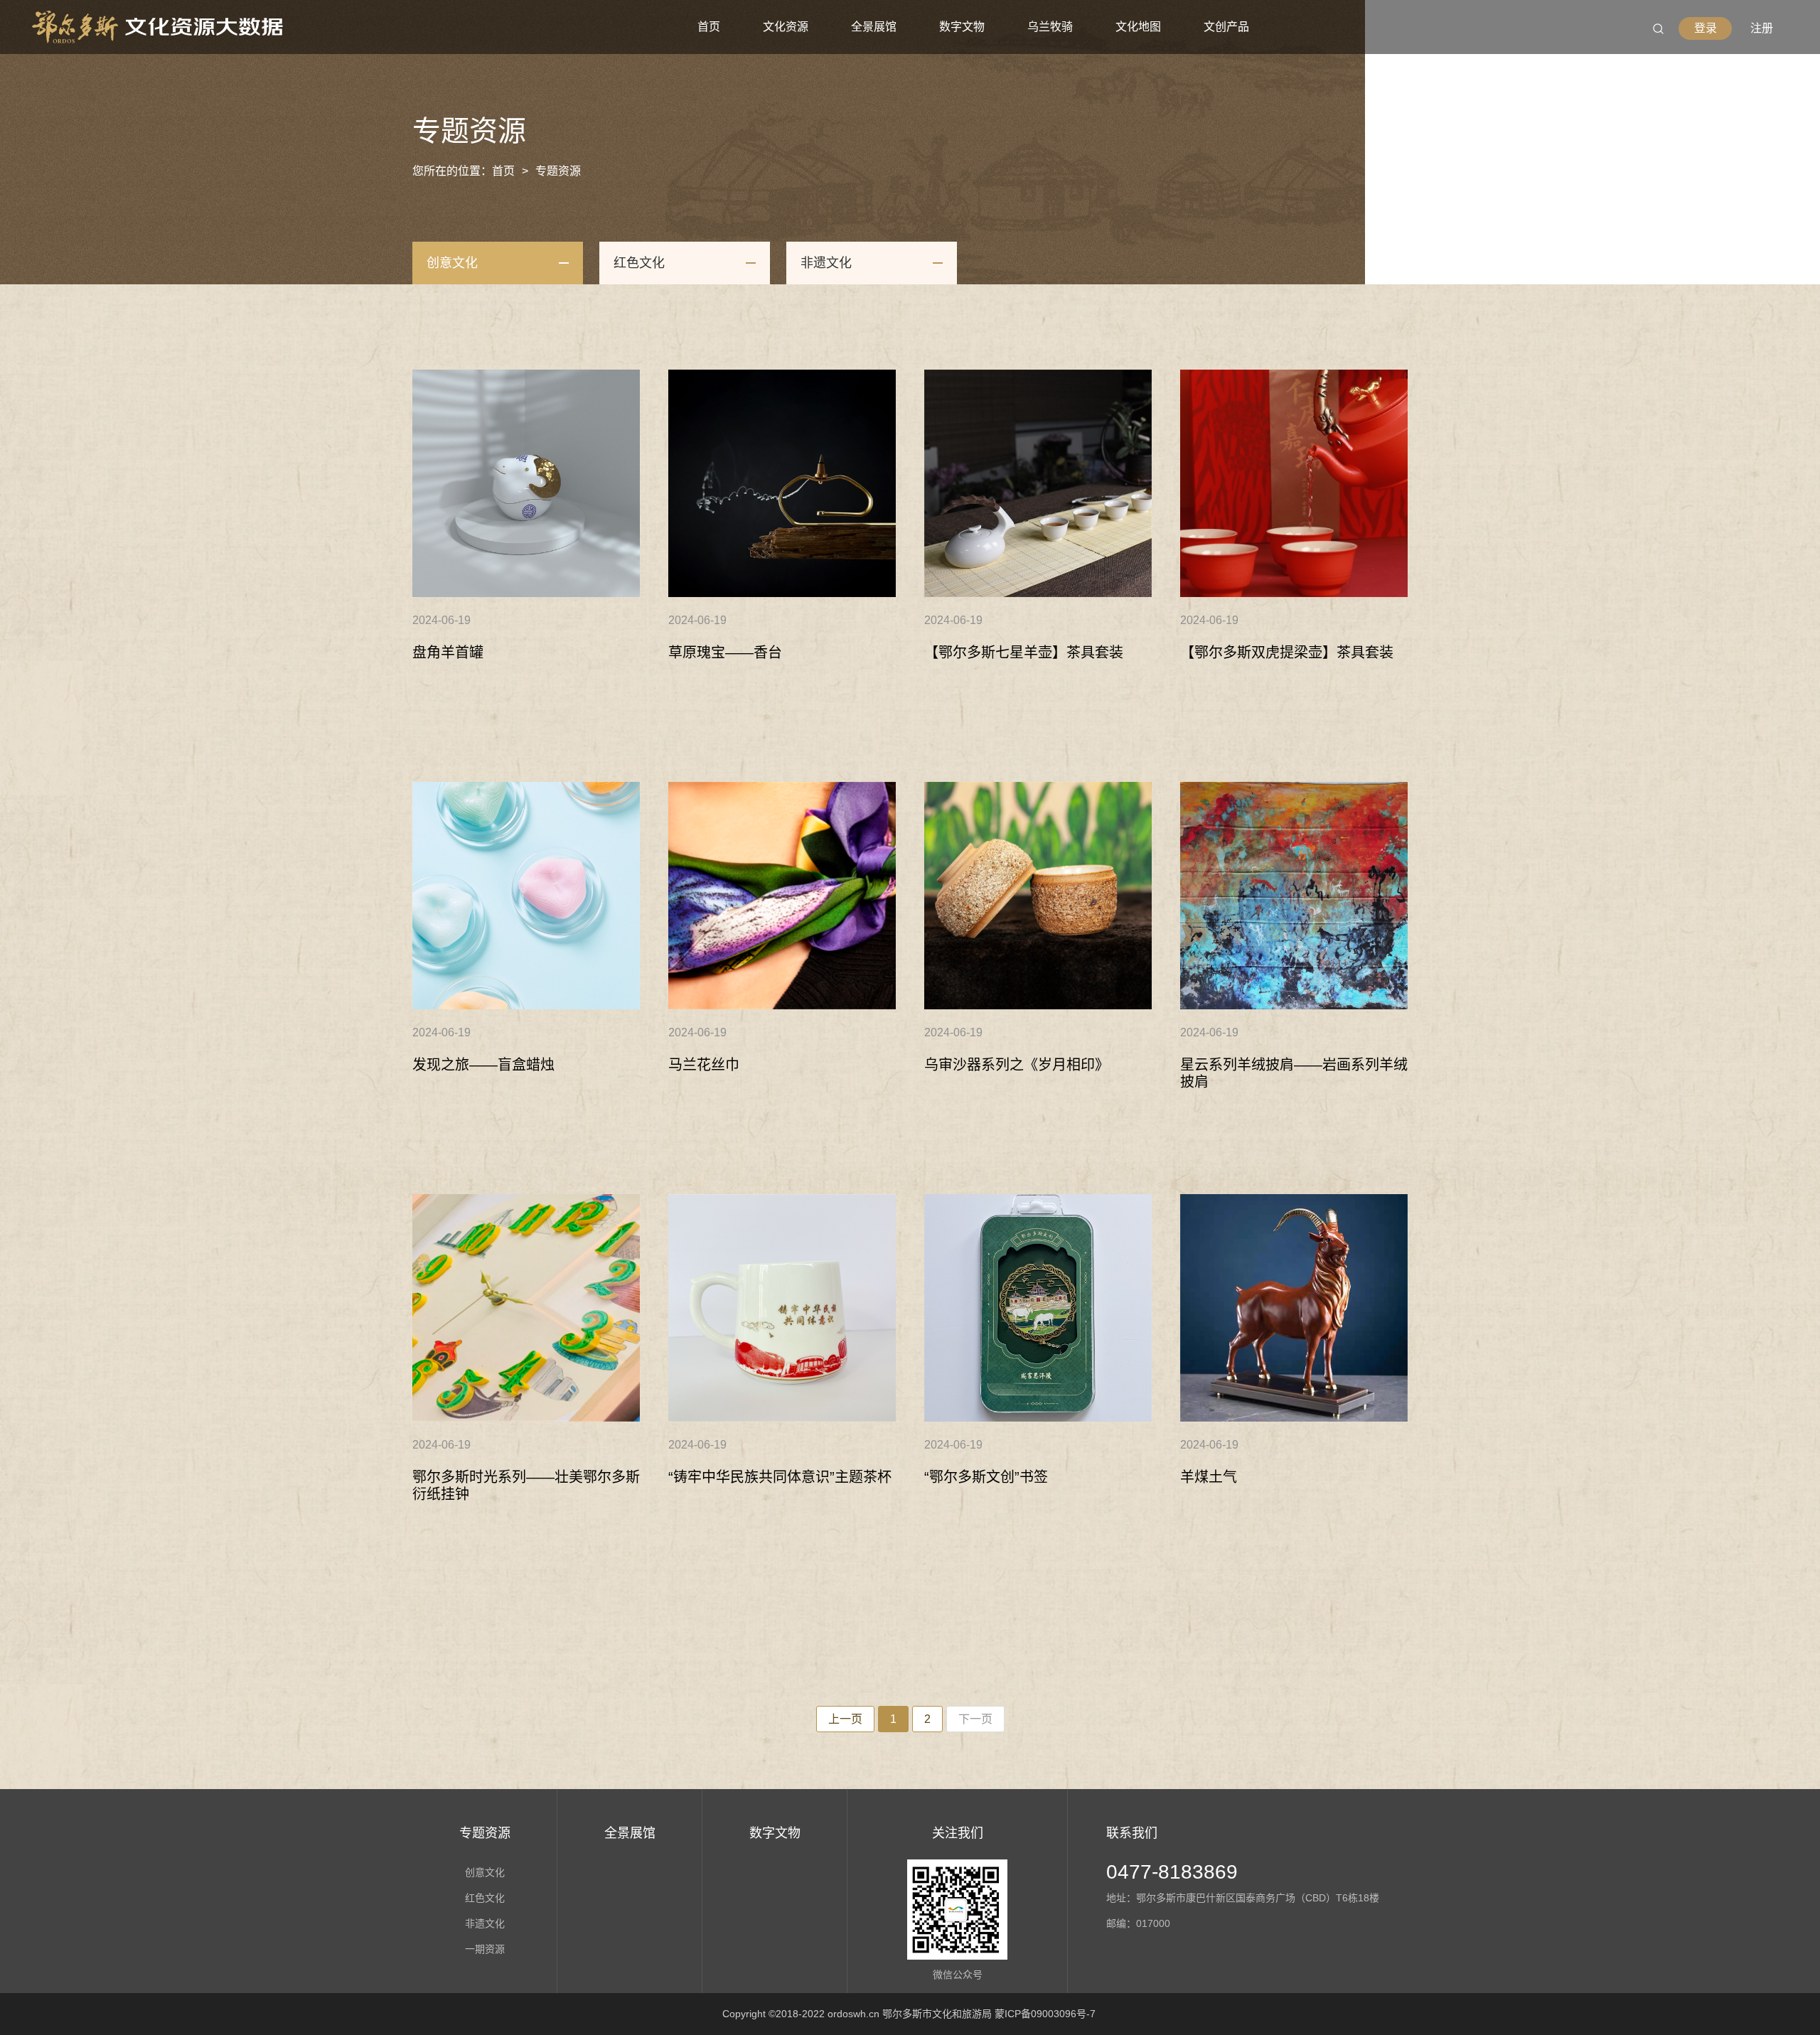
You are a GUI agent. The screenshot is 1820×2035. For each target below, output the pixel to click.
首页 (709, 27)
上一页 (845, 1719)
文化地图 (1138, 27)
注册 (1762, 28)
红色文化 (639, 263)
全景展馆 (874, 27)
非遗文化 (826, 263)
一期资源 (485, 1949)
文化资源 (786, 27)
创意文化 (452, 263)
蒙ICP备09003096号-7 (1045, 2014)
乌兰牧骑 (1050, 27)
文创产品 (1226, 27)
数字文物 (962, 27)
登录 (1706, 28)
